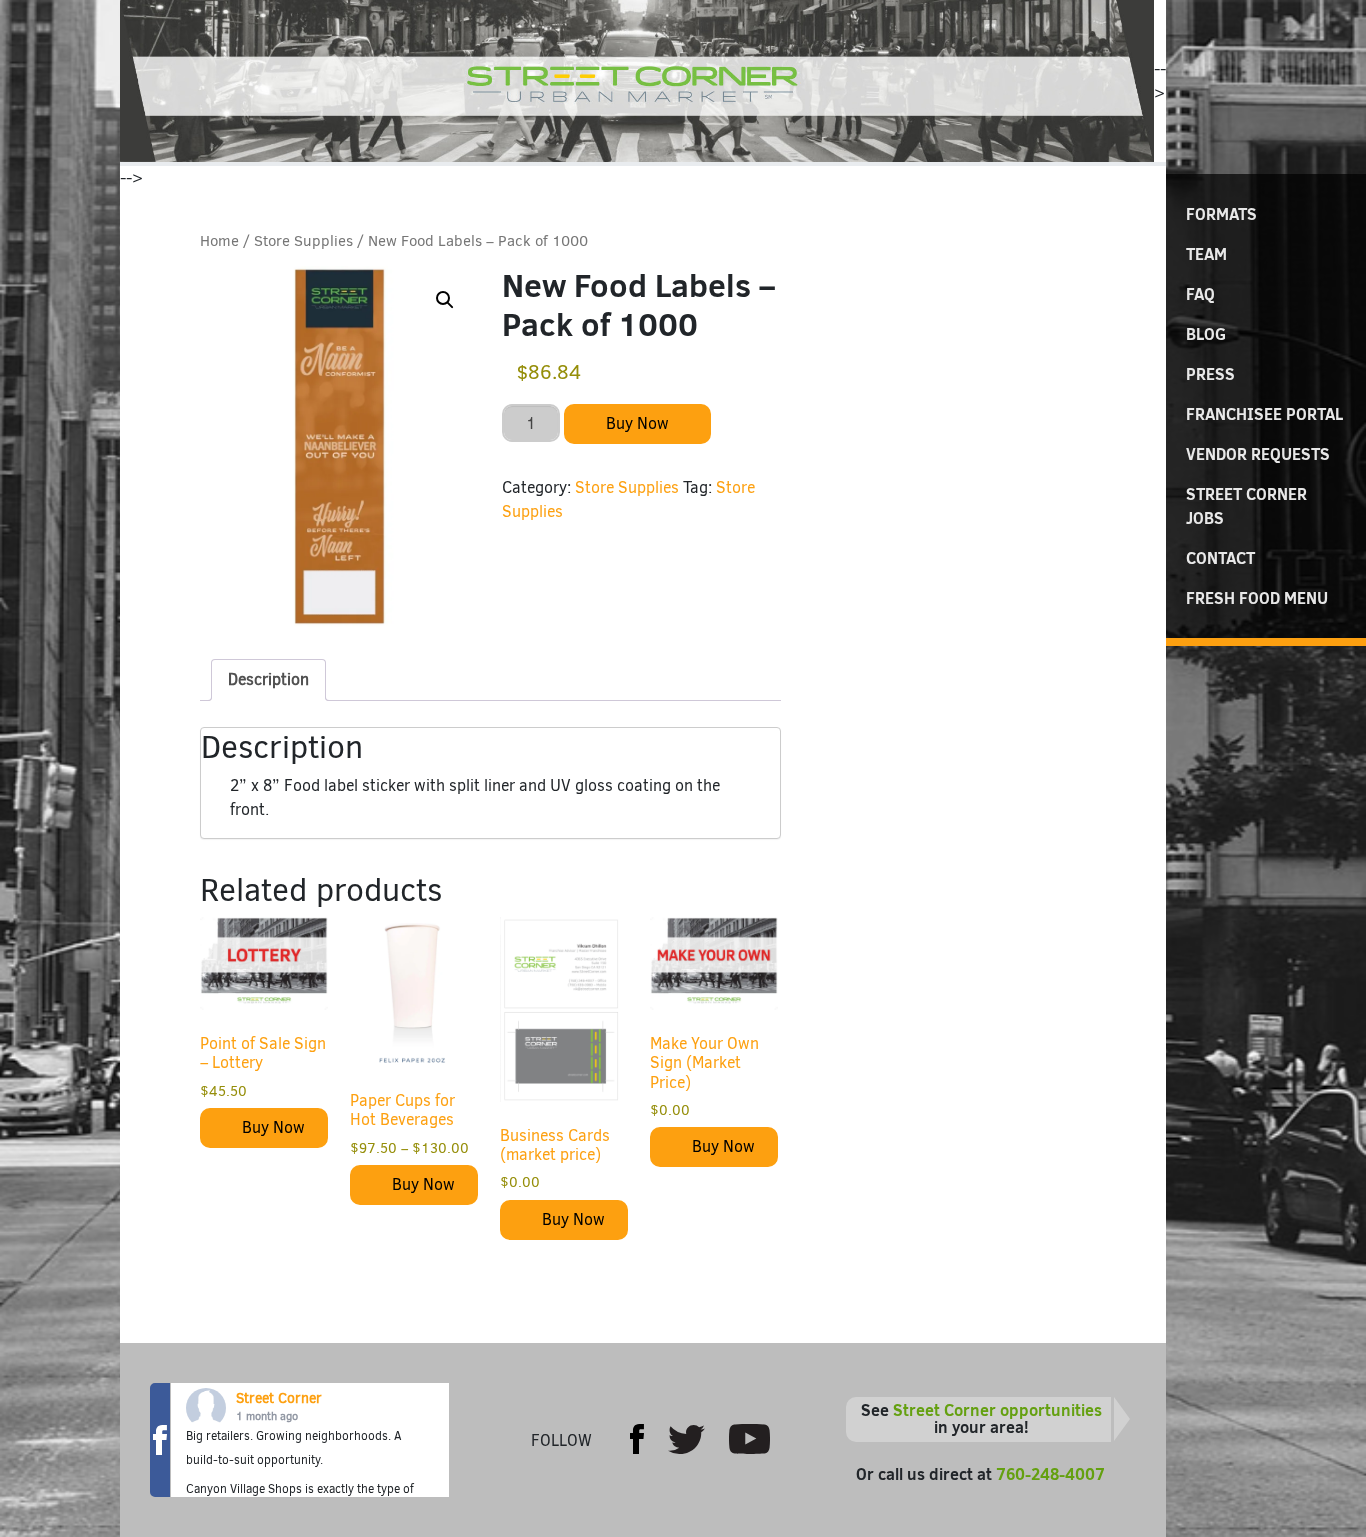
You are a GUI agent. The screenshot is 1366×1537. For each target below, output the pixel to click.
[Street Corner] (637, 81)
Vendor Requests (1258, 454)
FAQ (1200, 294)
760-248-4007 (1050, 1474)
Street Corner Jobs (1246, 506)
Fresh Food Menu (1257, 598)
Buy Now (637, 423)
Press (1210, 374)
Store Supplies (303, 241)
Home (219, 241)
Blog (1206, 334)
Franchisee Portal (1264, 414)
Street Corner (279, 1398)
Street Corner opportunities (997, 1410)
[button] (445, 300)
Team (1206, 254)
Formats (1221, 214)
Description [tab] (268, 679)
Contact (1220, 558)
